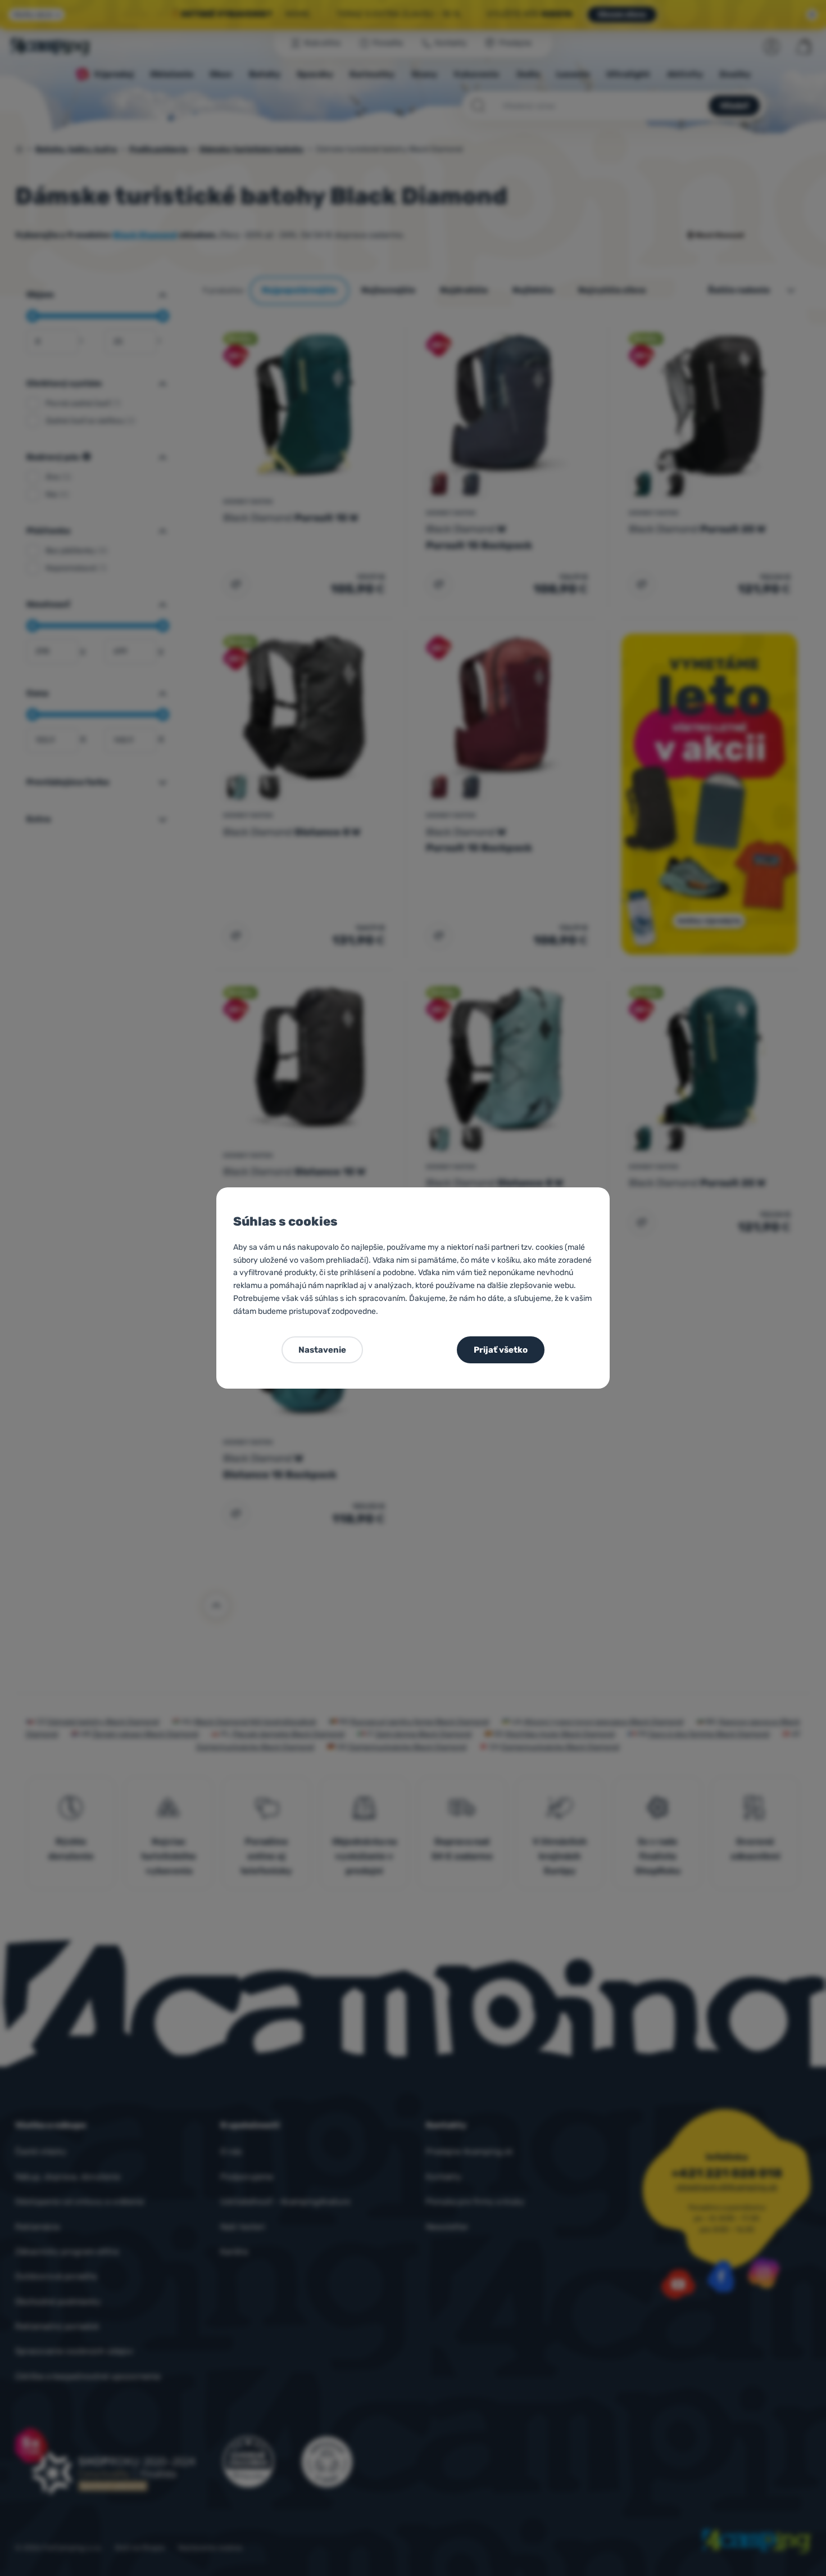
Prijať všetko (501, 1350)
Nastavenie (322, 1350)
